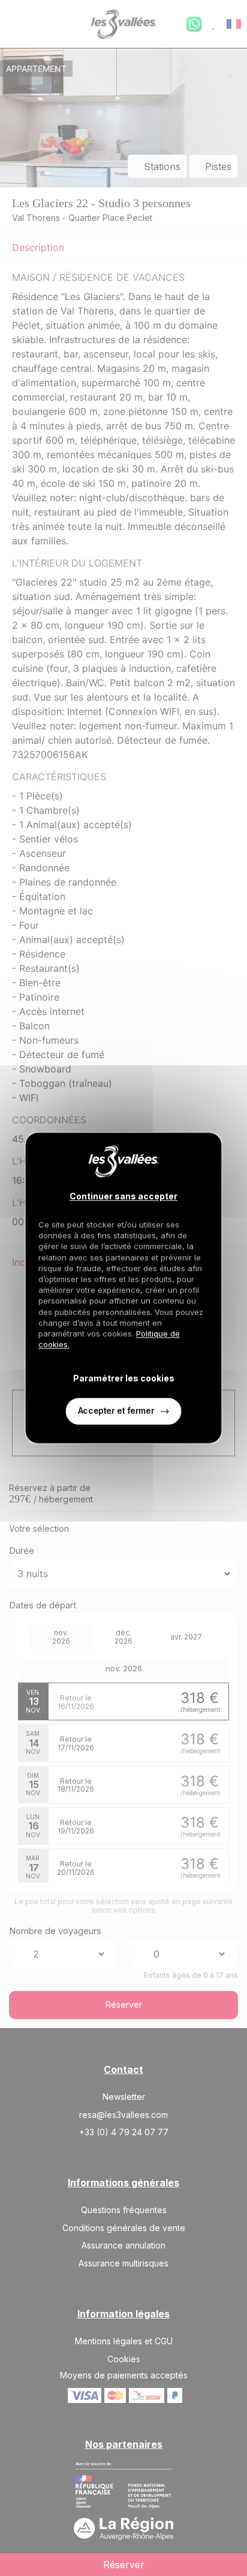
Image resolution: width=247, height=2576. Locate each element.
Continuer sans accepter (123, 1197)
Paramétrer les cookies (124, 1378)
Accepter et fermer (116, 1411)
